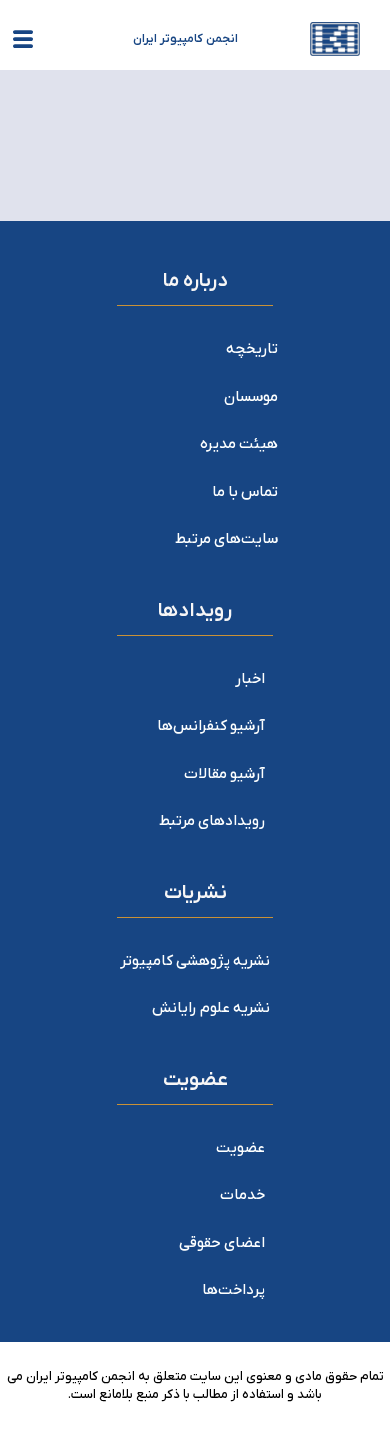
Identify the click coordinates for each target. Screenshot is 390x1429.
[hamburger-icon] (22, 43)
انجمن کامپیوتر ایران (185, 39)
